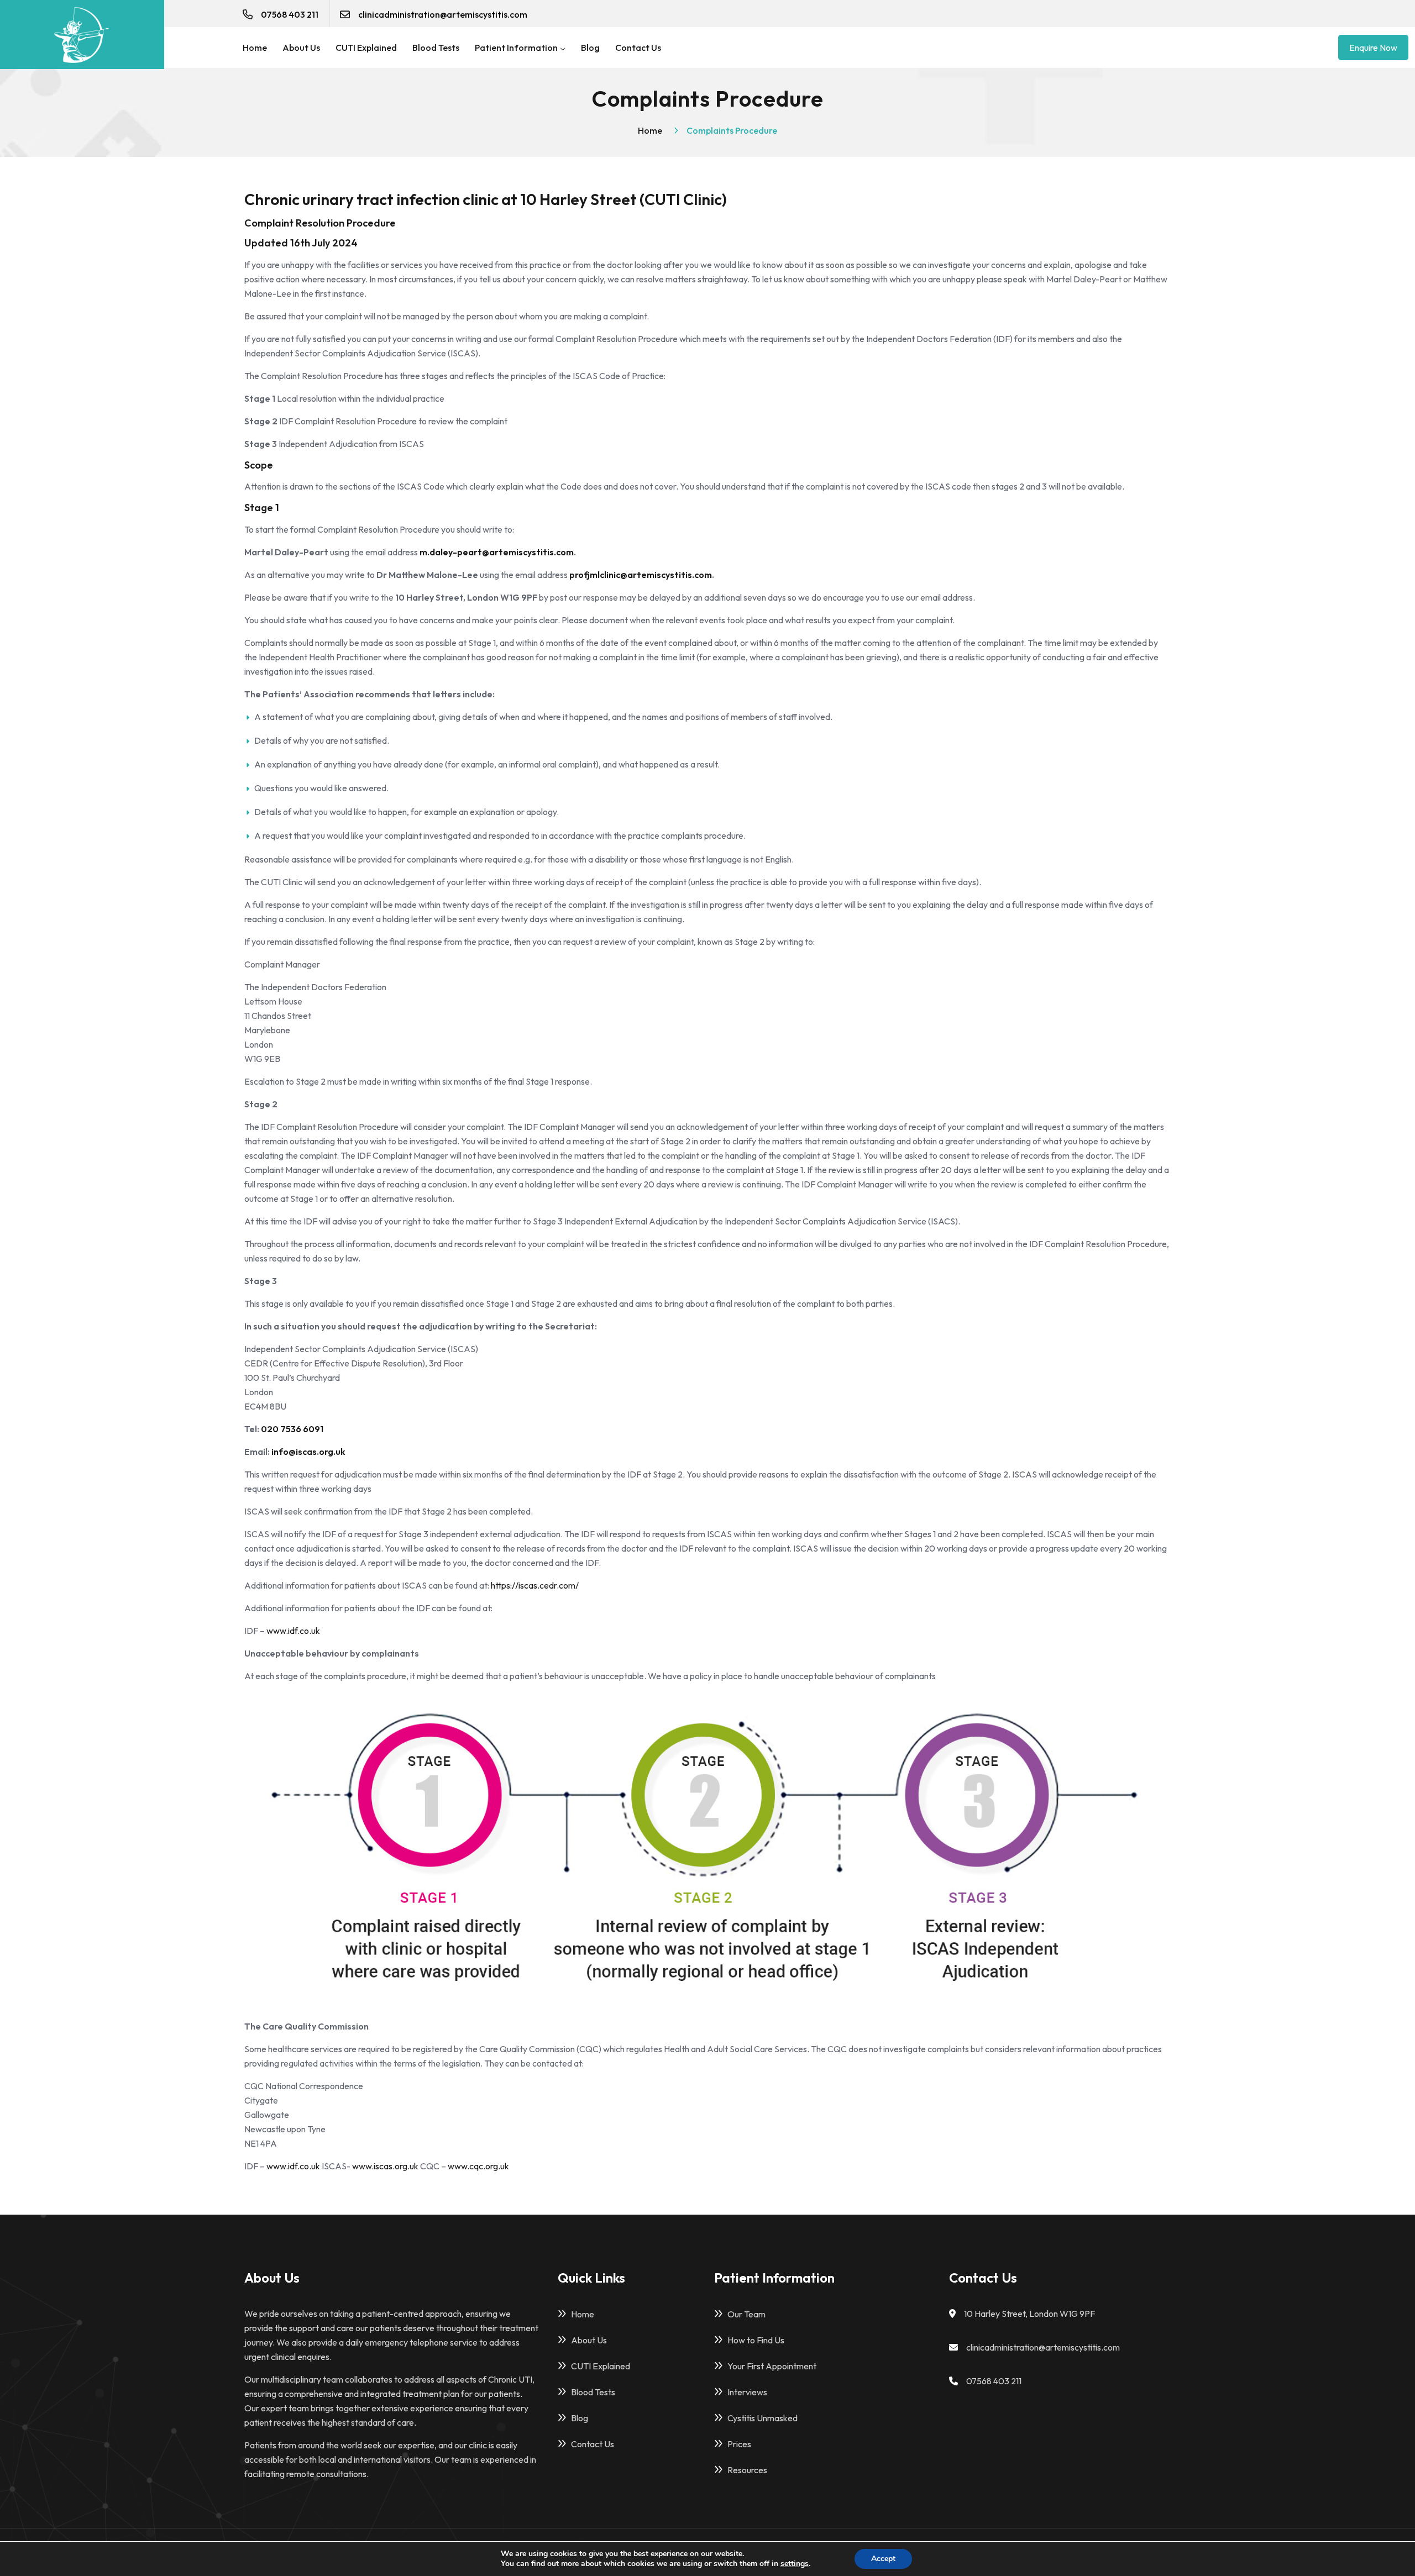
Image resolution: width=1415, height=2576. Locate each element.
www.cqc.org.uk (478, 2166)
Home (255, 48)
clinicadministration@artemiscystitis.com (443, 14)
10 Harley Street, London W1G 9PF (1029, 2314)
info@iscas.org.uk (308, 1452)
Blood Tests (436, 48)
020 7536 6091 (292, 1429)
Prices (739, 2444)
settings (795, 2564)
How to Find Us (756, 2340)
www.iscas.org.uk (385, 2166)
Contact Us (638, 48)
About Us (301, 48)
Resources (747, 2470)
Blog (590, 48)
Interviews (747, 2392)
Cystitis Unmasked (762, 2418)
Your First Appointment (772, 2366)
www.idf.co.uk (293, 1631)
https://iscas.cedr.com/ (535, 1585)
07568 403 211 (290, 14)
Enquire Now (1373, 48)
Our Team (746, 2314)
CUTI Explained (366, 48)
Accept (883, 2559)
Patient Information (517, 48)
